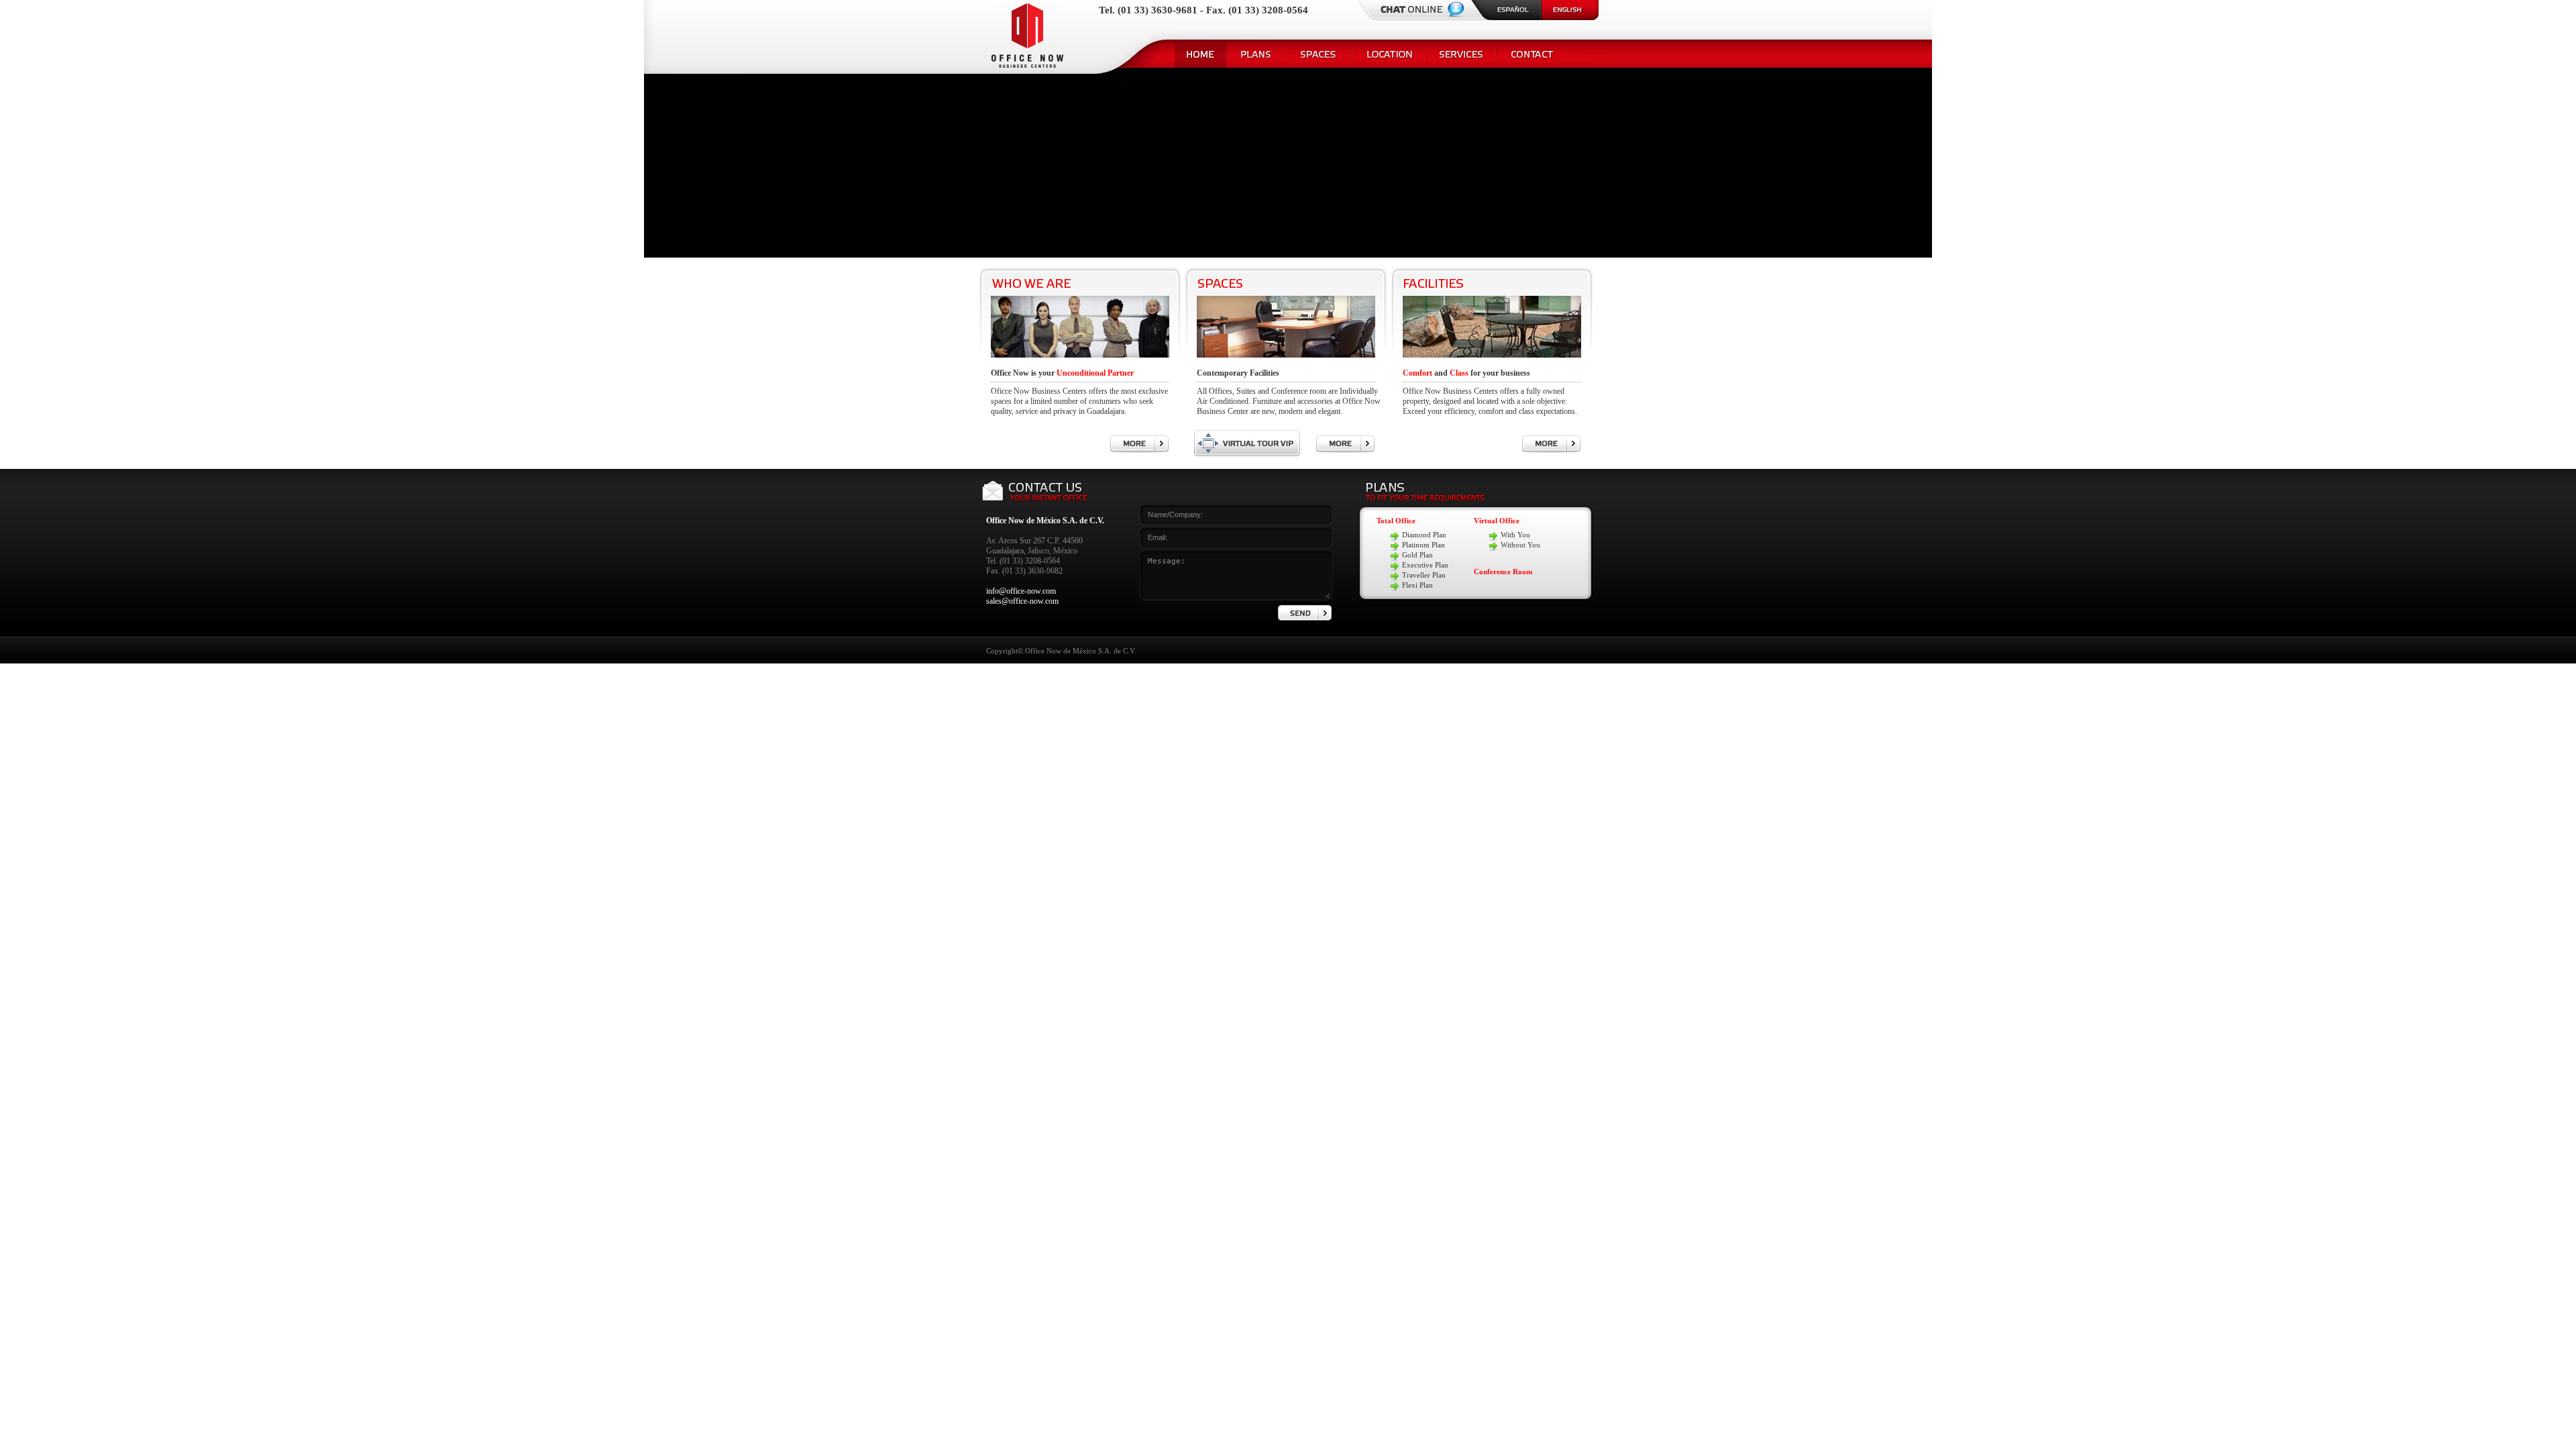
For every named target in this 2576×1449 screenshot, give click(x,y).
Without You (1520, 545)
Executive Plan (1425, 565)
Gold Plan (1417, 555)
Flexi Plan (1417, 585)
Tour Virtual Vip (1247, 443)
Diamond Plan (1424, 535)
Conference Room (1503, 572)
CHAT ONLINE (1433, 10)
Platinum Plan (1424, 545)
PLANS (1256, 54)
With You (1515, 535)
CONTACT (1532, 54)
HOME (1200, 54)
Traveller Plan (1424, 575)
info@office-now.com (1021, 591)
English (1570, 10)
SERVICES (1461, 54)
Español (1506, 10)
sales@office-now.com (1022, 601)
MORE (1139, 444)
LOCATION (1390, 54)
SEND (1305, 613)
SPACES (1319, 54)
